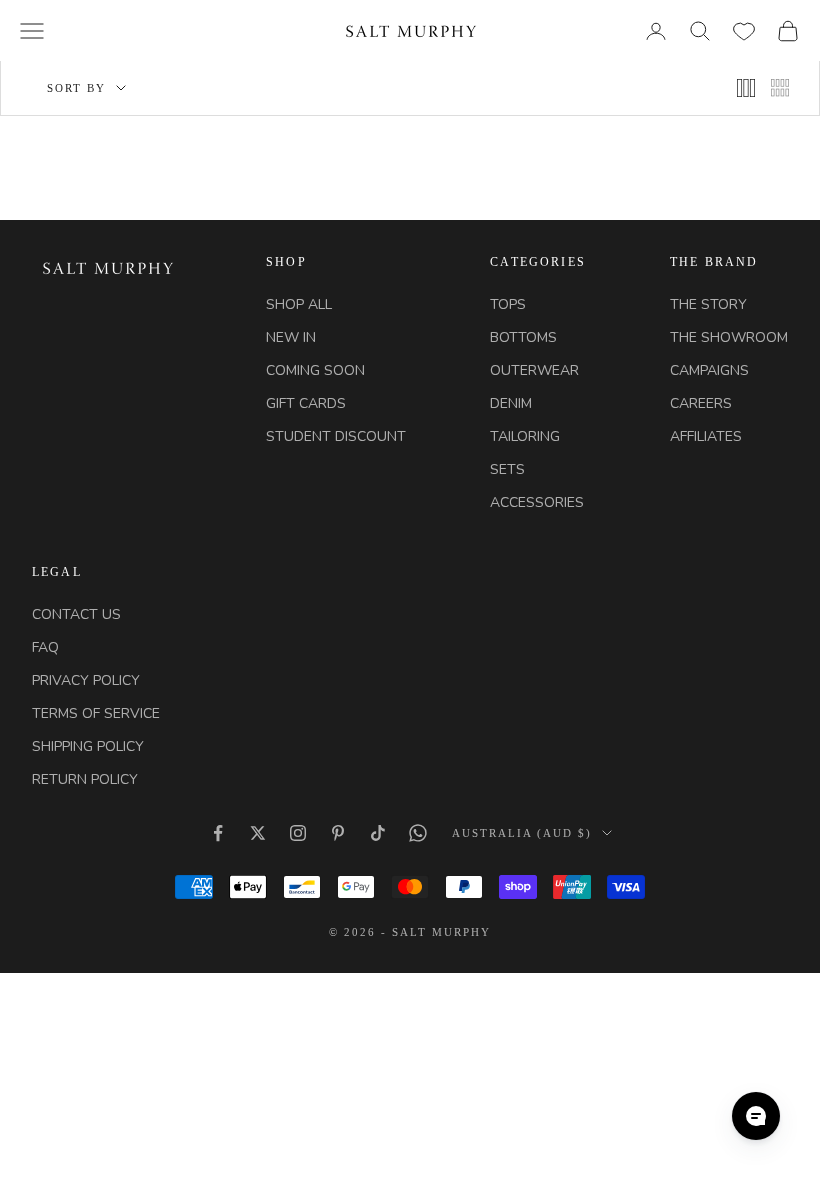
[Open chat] (756, 1116)
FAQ (45, 647)
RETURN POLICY (85, 779)
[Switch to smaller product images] (746, 88)
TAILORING (525, 436)
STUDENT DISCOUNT (336, 436)
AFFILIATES (706, 436)
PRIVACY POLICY (86, 680)
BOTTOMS (523, 337)
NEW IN (291, 337)
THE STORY (708, 304)
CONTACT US (76, 614)
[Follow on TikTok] (378, 833)
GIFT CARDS (306, 403)
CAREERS (701, 403)
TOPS (508, 304)
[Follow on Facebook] (218, 833)
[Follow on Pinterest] (338, 833)
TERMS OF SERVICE (96, 713)
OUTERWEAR (534, 370)
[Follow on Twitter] (258, 833)
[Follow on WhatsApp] (418, 833)
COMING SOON (315, 370)
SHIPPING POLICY (88, 746)
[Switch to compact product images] (780, 88)
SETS (507, 469)
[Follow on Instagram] (298, 833)
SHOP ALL (299, 304)
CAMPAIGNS (709, 370)
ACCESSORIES (537, 502)
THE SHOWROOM (729, 337)
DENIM (511, 403)
